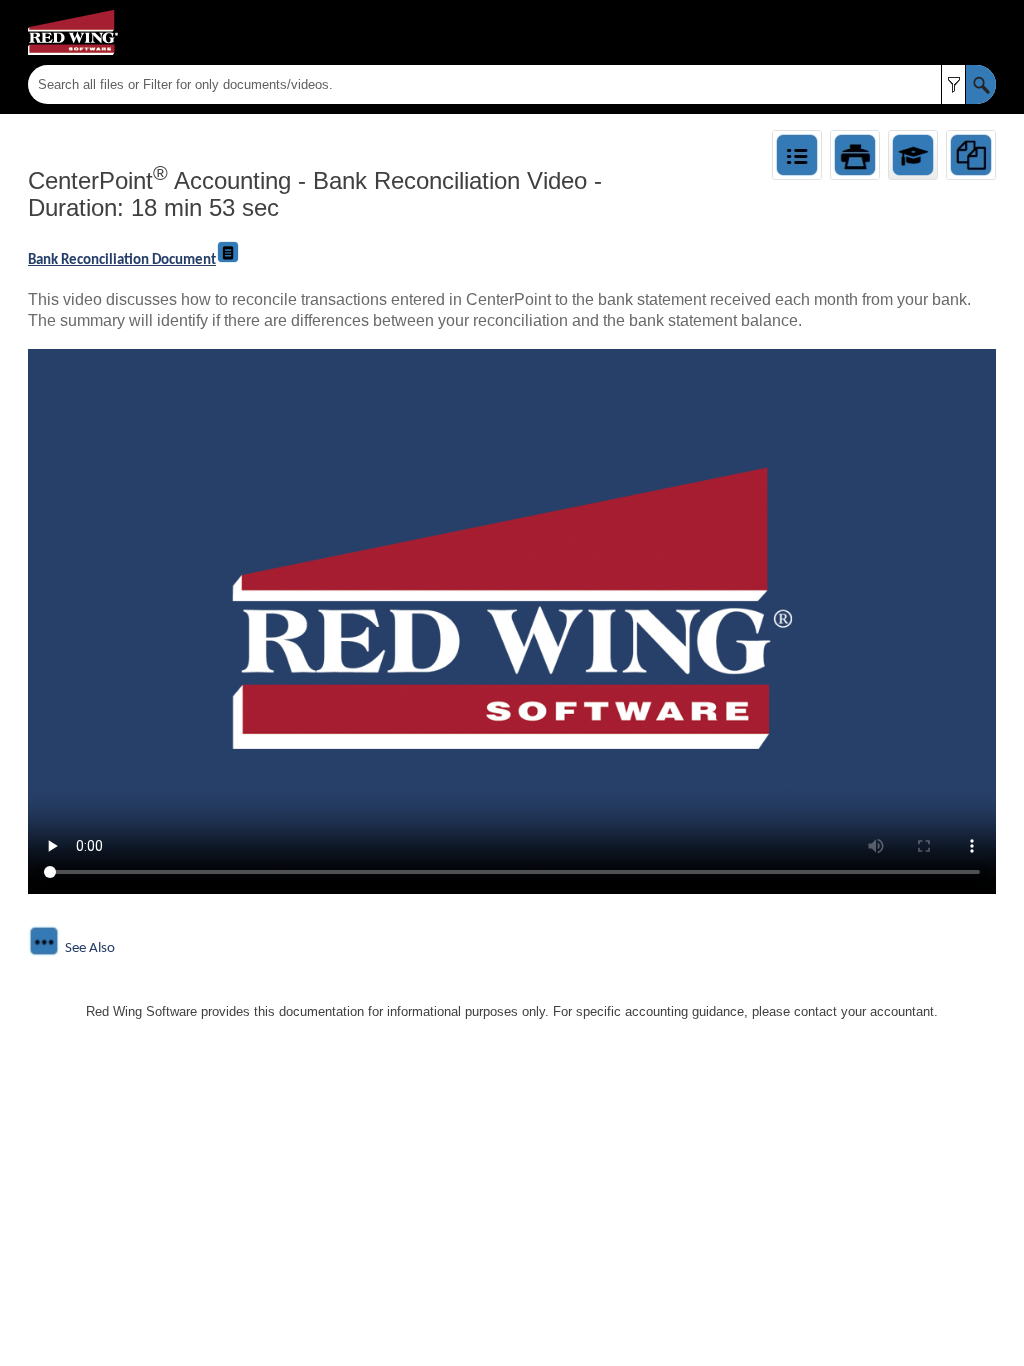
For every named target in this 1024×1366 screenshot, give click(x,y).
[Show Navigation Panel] (985, 33)
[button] (953, 84)
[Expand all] (797, 155)
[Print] (855, 155)
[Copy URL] (971, 155)
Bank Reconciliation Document (122, 260)
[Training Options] (913, 155)
